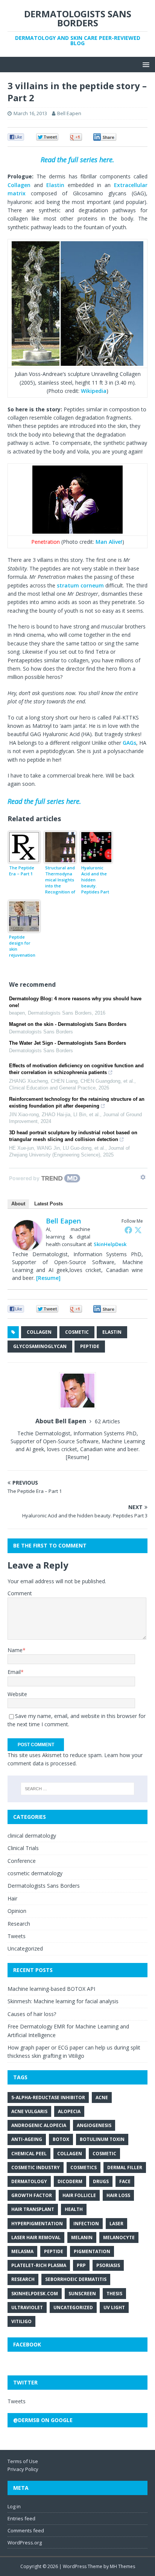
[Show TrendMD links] (143, 1177)
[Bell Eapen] (27, 1246)
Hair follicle (79, 2195)
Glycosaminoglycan (40, 1346)
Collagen (19, 185)
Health (74, 2209)
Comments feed (26, 2530)
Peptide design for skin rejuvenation (22, 946)
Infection (86, 2224)
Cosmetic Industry (36, 2167)
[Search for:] (78, 1789)
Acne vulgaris (29, 2111)
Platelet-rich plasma (39, 2265)
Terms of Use (23, 2461)
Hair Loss (118, 2195)
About (18, 1204)
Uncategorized (25, 1948)
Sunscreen (82, 2294)
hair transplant (33, 2209)
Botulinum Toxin (102, 2139)
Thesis (114, 2294)
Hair (12, 1898)
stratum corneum (80, 585)
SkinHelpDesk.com (35, 2294)
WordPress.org (25, 2543)
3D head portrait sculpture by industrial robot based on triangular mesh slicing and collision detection (73, 1136)
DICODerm (70, 2181)
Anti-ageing (27, 2139)
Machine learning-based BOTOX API (51, 1989)
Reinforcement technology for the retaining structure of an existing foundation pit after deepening (77, 1102)
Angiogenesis (94, 2125)
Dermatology (29, 2181)
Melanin (82, 2237)
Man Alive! (109, 542)
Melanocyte (119, 2237)
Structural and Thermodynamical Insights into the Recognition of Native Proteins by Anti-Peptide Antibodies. (60, 880)
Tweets (17, 1936)
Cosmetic (77, 1332)
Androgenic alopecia (39, 2125)
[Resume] (48, 1278)
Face (125, 2181)
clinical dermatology (32, 1836)
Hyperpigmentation (37, 2224)
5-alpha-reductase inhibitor (48, 2097)
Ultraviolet (27, 2307)
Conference (22, 1861)
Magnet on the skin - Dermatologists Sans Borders (68, 1024)
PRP (81, 2265)
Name (15, 1650)
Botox (61, 2139)
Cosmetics (84, 2167)
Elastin (55, 185)
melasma (22, 2251)
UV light (114, 2307)
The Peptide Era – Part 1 (22, 871)
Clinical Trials (23, 1848)
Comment (20, 1593)
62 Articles (107, 1421)
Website (17, 1694)
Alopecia (69, 2111)
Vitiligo (21, 2321)
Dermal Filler (125, 2167)
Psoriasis (108, 2265)
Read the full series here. (77, 160)
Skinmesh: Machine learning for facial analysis (63, 2001)
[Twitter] (138, 1230)
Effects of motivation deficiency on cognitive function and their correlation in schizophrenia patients (76, 1069)
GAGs (129, 743)
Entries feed (21, 2518)
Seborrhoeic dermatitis (76, 2279)
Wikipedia (94, 391)
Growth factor (32, 2195)
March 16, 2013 (30, 113)
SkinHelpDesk (110, 1244)
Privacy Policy (23, 2469)
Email (14, 1672)
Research (19, 1924)
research (23, 2279)
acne (102, 2097)
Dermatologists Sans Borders (44, 1886)
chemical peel (29, 2154)
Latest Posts (49, 1204)
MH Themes (122, 2566)
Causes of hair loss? (32, 2014)
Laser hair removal (36, 2237)
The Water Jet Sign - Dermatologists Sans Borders (68, 1043)
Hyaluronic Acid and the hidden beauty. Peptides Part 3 (95, 880)
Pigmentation (92, 2251)
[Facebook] (128, 1230)
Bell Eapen (69, 113)
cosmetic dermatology (35, 1873)
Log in (14, 2506)
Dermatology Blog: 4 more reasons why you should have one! (75, 1002)
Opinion (17, 1911)
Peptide (90, 1346)
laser (116, 2224)
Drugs (101, 2181)
